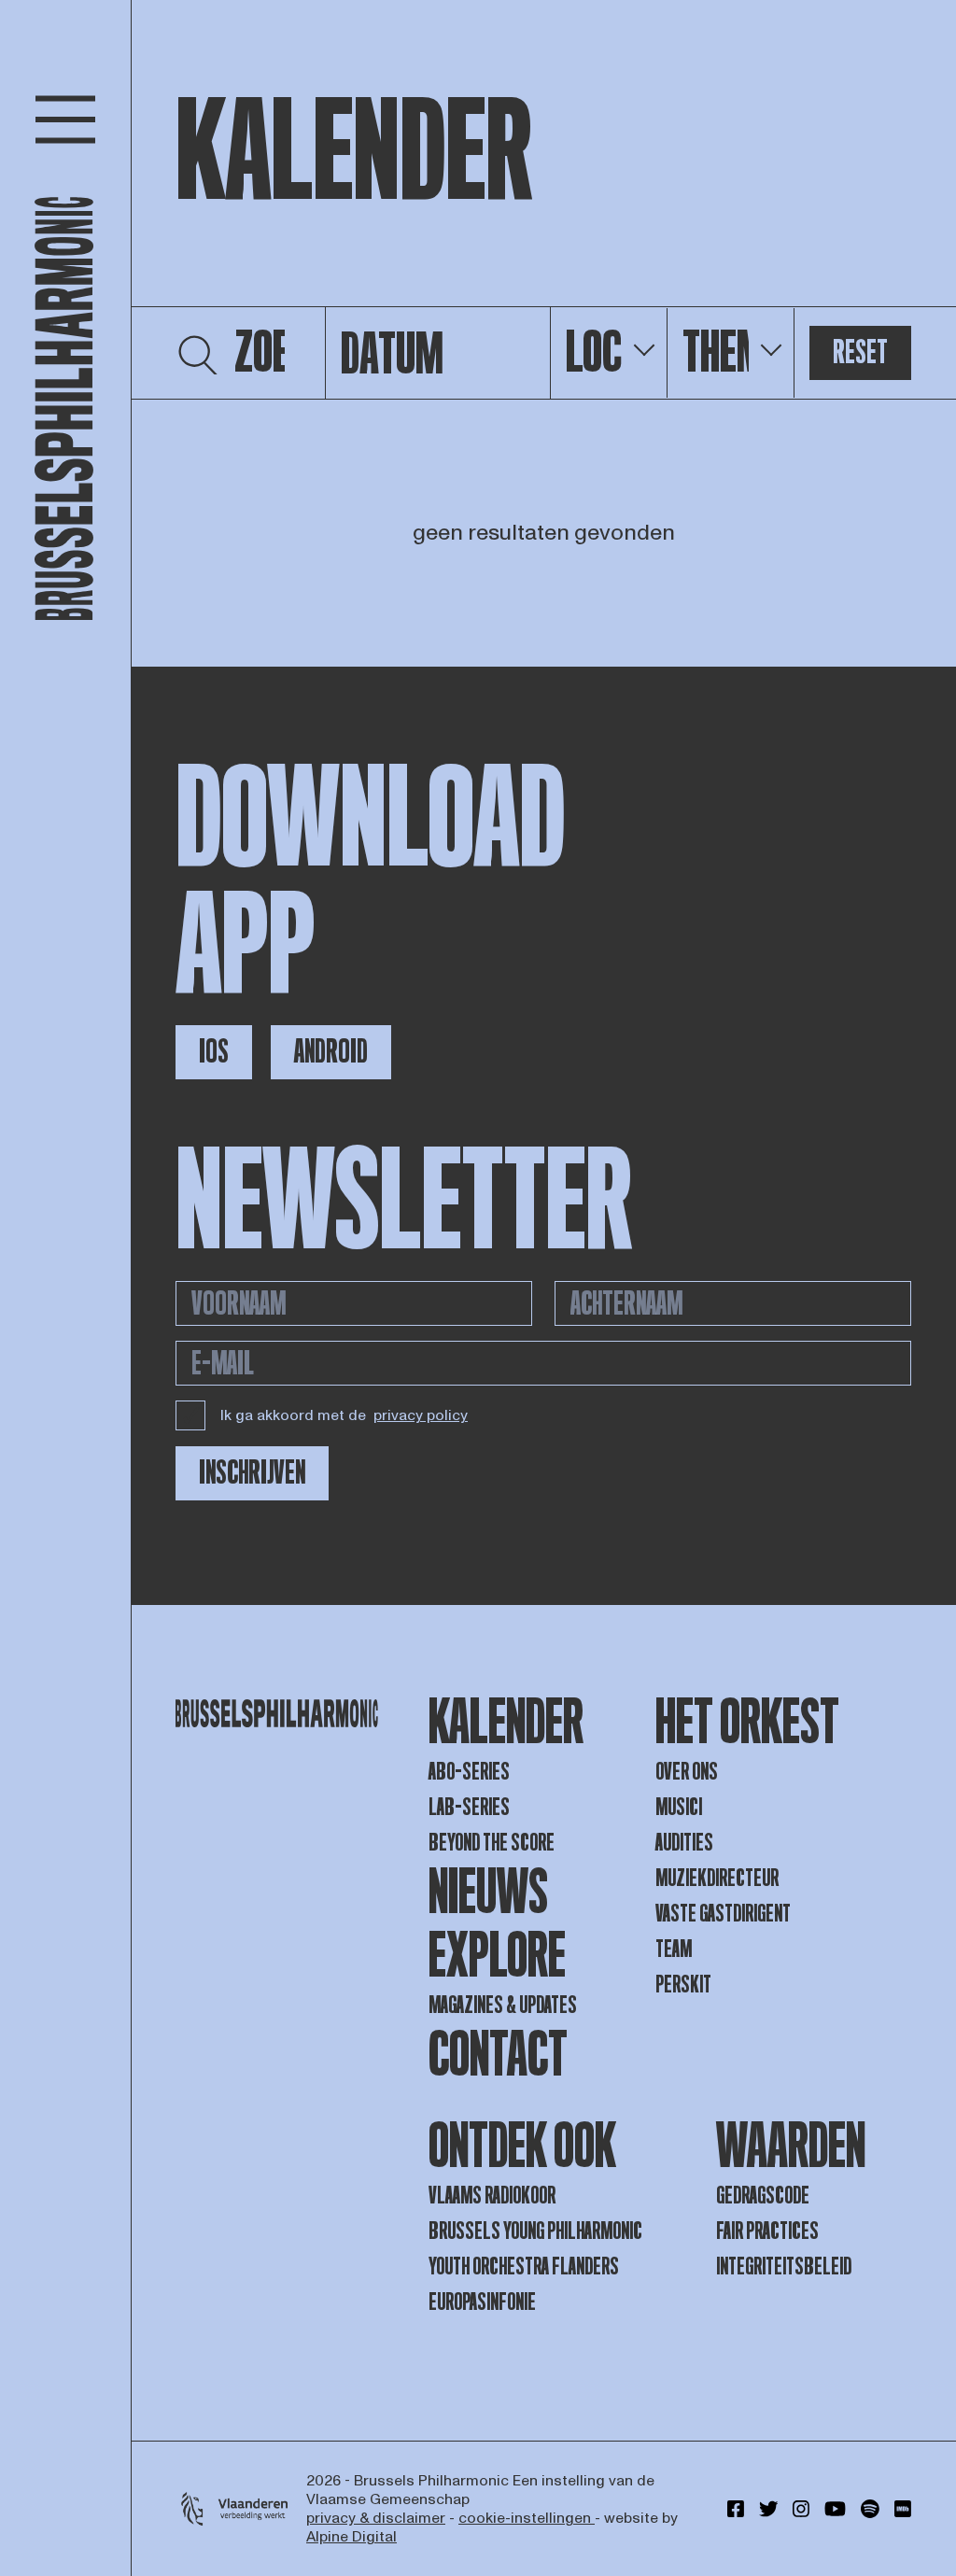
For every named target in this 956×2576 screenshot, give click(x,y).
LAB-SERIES (469, 1807)
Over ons (687, 1772)
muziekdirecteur (717, 1878)
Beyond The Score (492, 1843)
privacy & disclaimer (376, 2518)
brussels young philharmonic (535, 2231)
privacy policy (421, 1415)
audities (684, 1843)
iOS (214, 1052)
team (674, 1949)
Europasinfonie (482, 2302)
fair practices (767, 2231)
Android (331, 1052)
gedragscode (763, 2196)
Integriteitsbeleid (784, 2266)
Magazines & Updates (503, 2005)
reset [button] (860, 352)
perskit (683, 1985)
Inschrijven (252, 1473)
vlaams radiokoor (492, 2196)
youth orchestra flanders (524, 2266)
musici (679, 1807)
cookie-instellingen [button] (527, 2518)
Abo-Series (469, 1772)
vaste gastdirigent (723, 1914)
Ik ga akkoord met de (344, 1415)
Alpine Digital (351, 2537)
